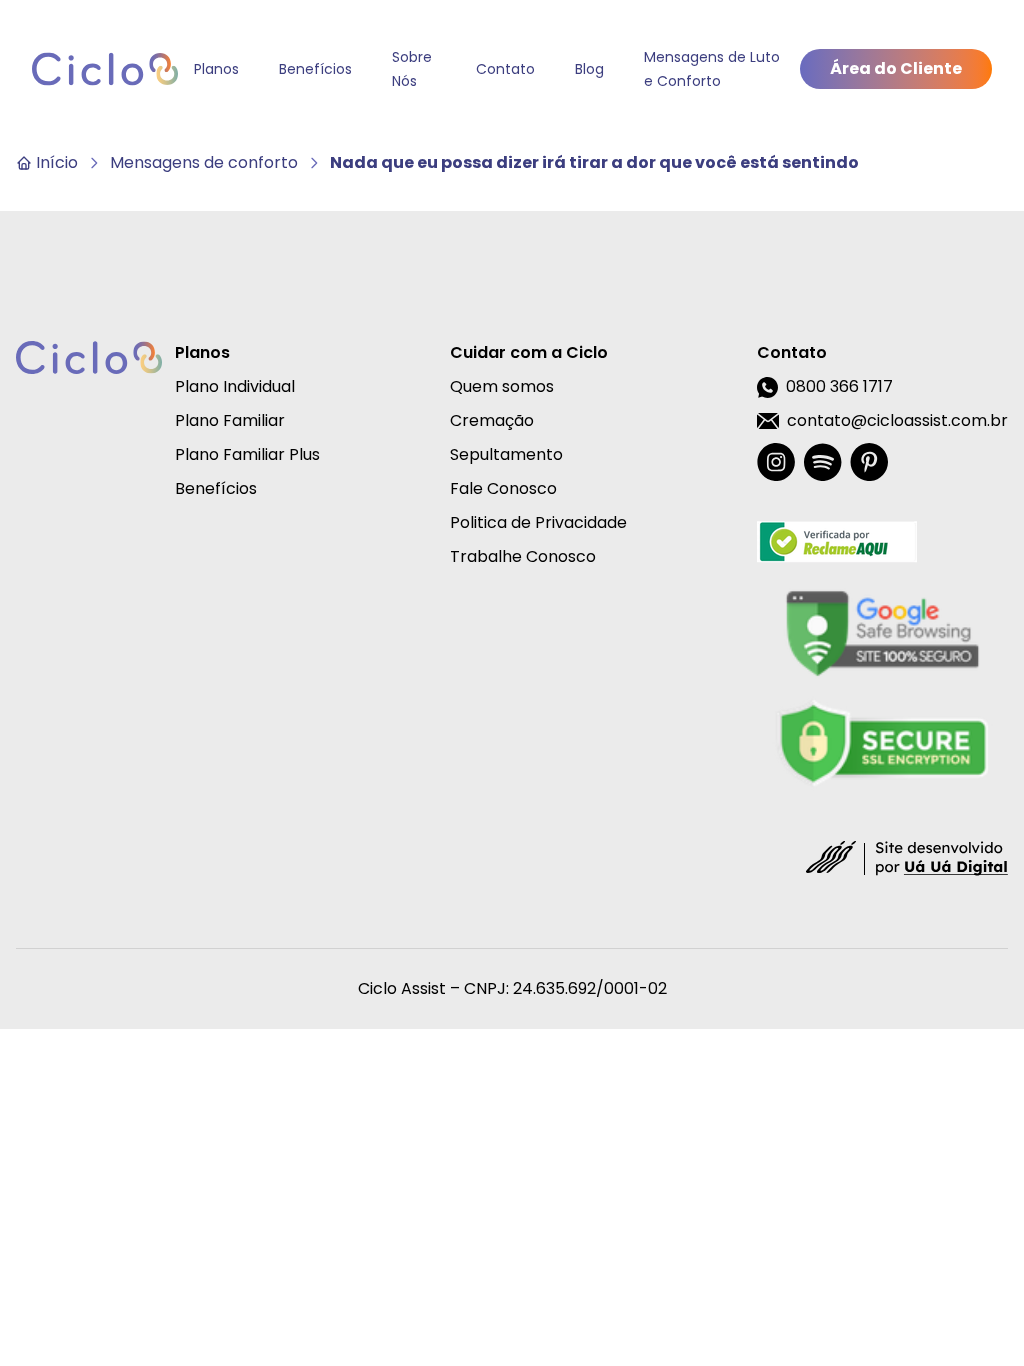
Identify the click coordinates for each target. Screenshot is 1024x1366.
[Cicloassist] (105, 69)
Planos (216, 69)
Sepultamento (506, 454)
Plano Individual (235, 386)
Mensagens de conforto (204, 162)
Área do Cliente (896, 68)
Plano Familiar (230, 420)
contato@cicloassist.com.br (897, 420)
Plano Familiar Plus (247, 454)
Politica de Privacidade (538, 522)
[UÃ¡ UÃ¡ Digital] (907, 857)
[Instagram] (776, 462)
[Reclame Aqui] (882, 542)
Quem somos (502, 386)
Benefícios (315, 69)
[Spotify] (822, 462)
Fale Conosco (503, 488)
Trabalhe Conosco (523, 556)
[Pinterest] (869, 462)
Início (57, 162)
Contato (505, 69)
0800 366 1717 (839, 386)
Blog (589, 69)
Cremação (492, 420)
